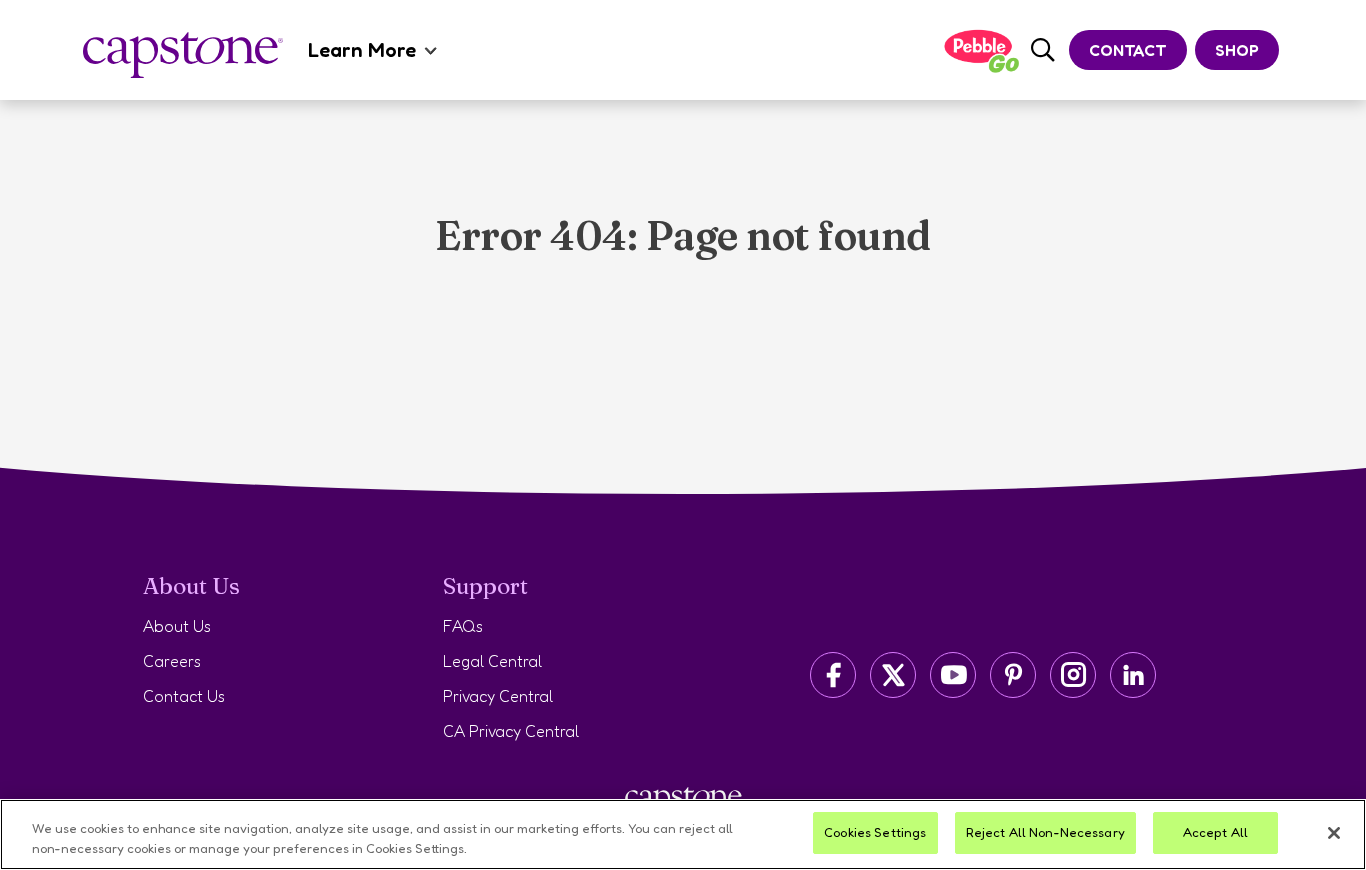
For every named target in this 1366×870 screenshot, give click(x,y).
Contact (1128, 50)
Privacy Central (498, 696)
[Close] (1334, 833)
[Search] (1043, 50)
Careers (172, 661)
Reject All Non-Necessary (1045, 832)
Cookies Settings (875, 832)
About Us (177, 626)
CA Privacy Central (511, 731)
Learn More (362, 50)
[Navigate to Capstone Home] (183, 55)
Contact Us (184, 696)
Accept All (1215, 832)
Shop (1237, 50)
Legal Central (492, 661)
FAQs (463, 626)
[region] (683, 834)
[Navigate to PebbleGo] (981, 50)
